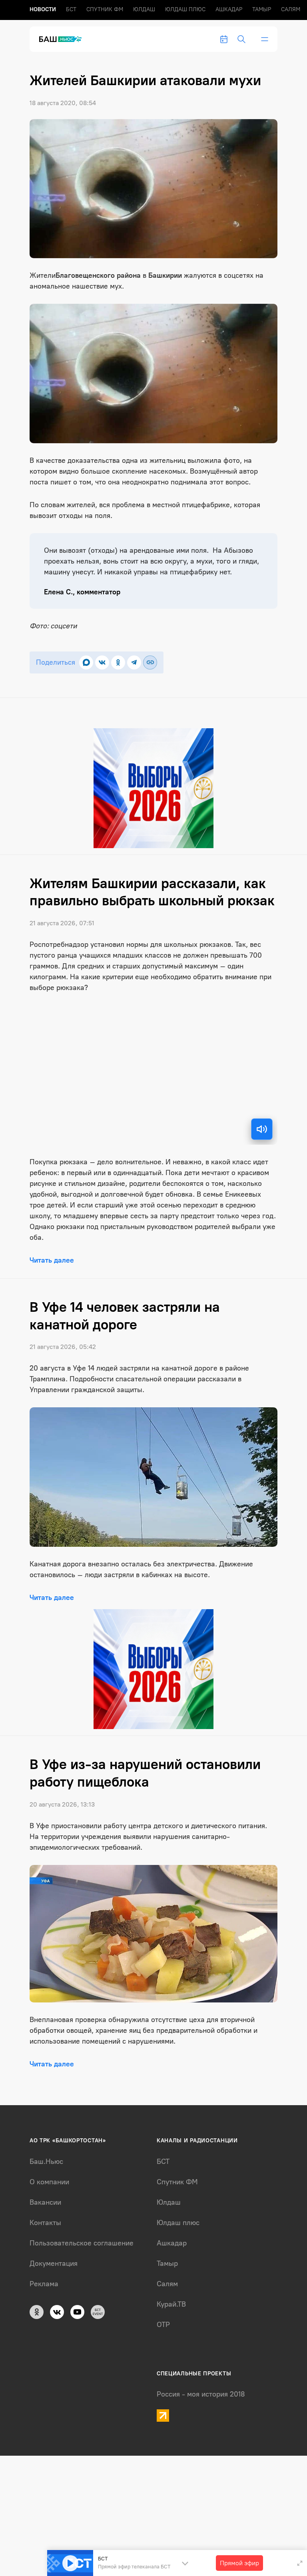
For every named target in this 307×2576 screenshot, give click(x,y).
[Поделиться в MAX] (86, 662)
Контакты (45, 2223)
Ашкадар (229, 9)
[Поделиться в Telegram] (134, 662)
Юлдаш (144, 9)
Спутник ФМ (105, 9)
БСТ (71, 9)
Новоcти (43, 9)
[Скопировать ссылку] (150, 662)
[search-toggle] (241, 39)
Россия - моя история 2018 (201, 2394)
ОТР (163, 2325)
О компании (49, 2182)
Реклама (44, 2284)
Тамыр (262, 9)
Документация (54, 2263)
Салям (291, 9)
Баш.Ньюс (46, 2162)
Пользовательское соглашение (82, 2243)
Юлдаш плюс (185, 9)
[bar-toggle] (265, 39)
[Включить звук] (262, 1129)
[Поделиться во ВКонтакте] (102, 662)
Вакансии (45, 2202)
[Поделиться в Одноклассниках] (118, 662)
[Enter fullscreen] (300, 2563)
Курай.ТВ (171, 2304)
